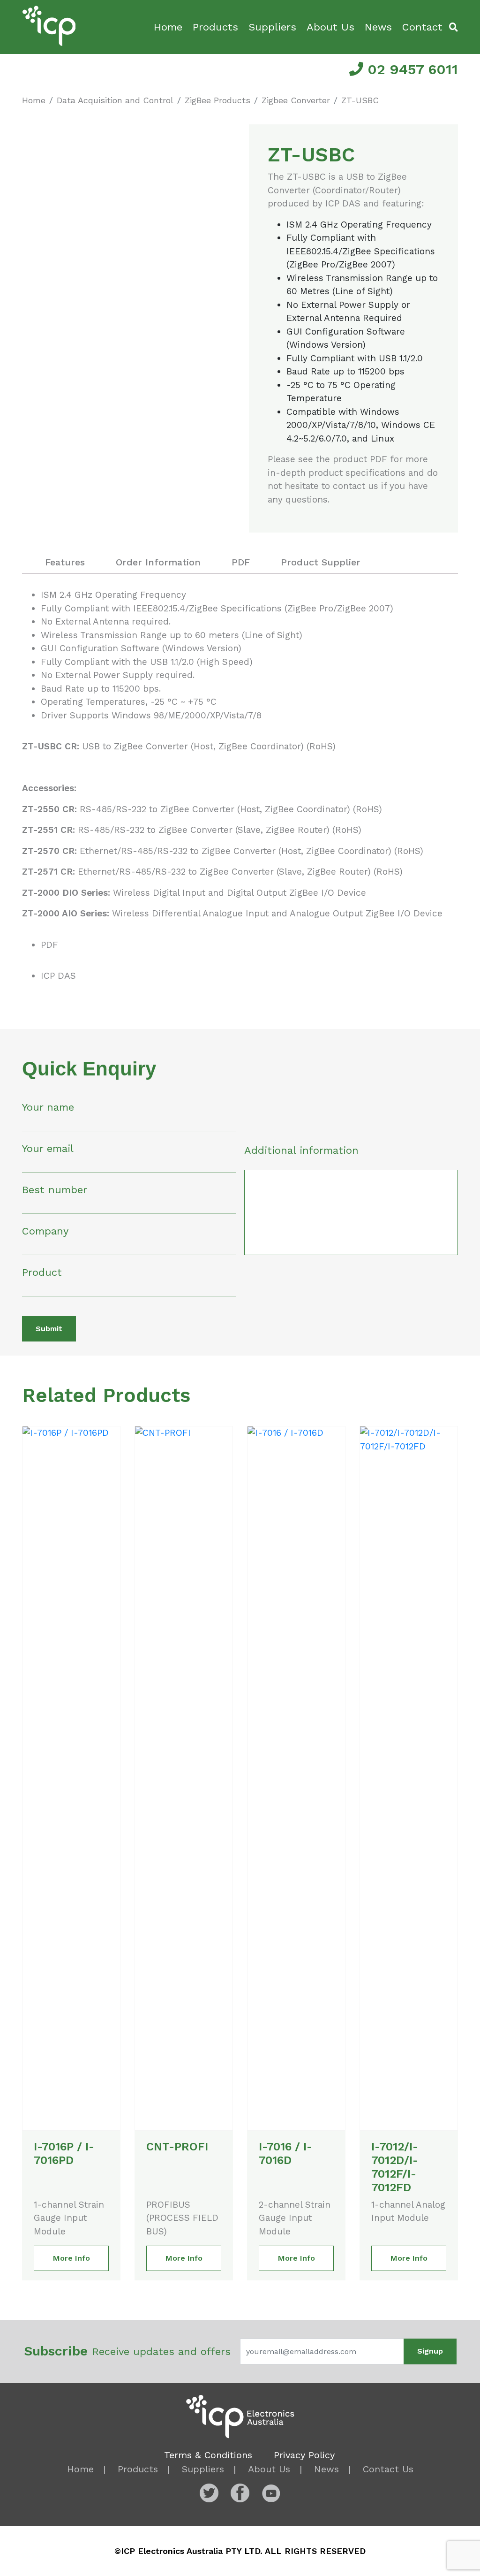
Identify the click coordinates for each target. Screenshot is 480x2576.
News (378, 27)
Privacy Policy (304, 2455)
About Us (330, 27)
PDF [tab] (241, 562)
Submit (49, 1329)
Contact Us (388, 2469)
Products (215, 27)
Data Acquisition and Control (115, 100)
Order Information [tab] (158, 562)
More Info (71, 2258)
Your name (48, 1107)
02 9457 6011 (411, 69)
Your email (48, 1148)
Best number (55, 1190)
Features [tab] (65, 562)
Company (45, 1231)
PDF (49, 945)
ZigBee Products (217, 100)
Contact (422, 27)
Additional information (301, 1150)
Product (42, 1272)
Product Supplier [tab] (321, 562)
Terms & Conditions (208, 2455)
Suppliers (272, 27)
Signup (430, 2351)
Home (168, 27)
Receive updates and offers (127, 2351)
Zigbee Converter (296, 100)
